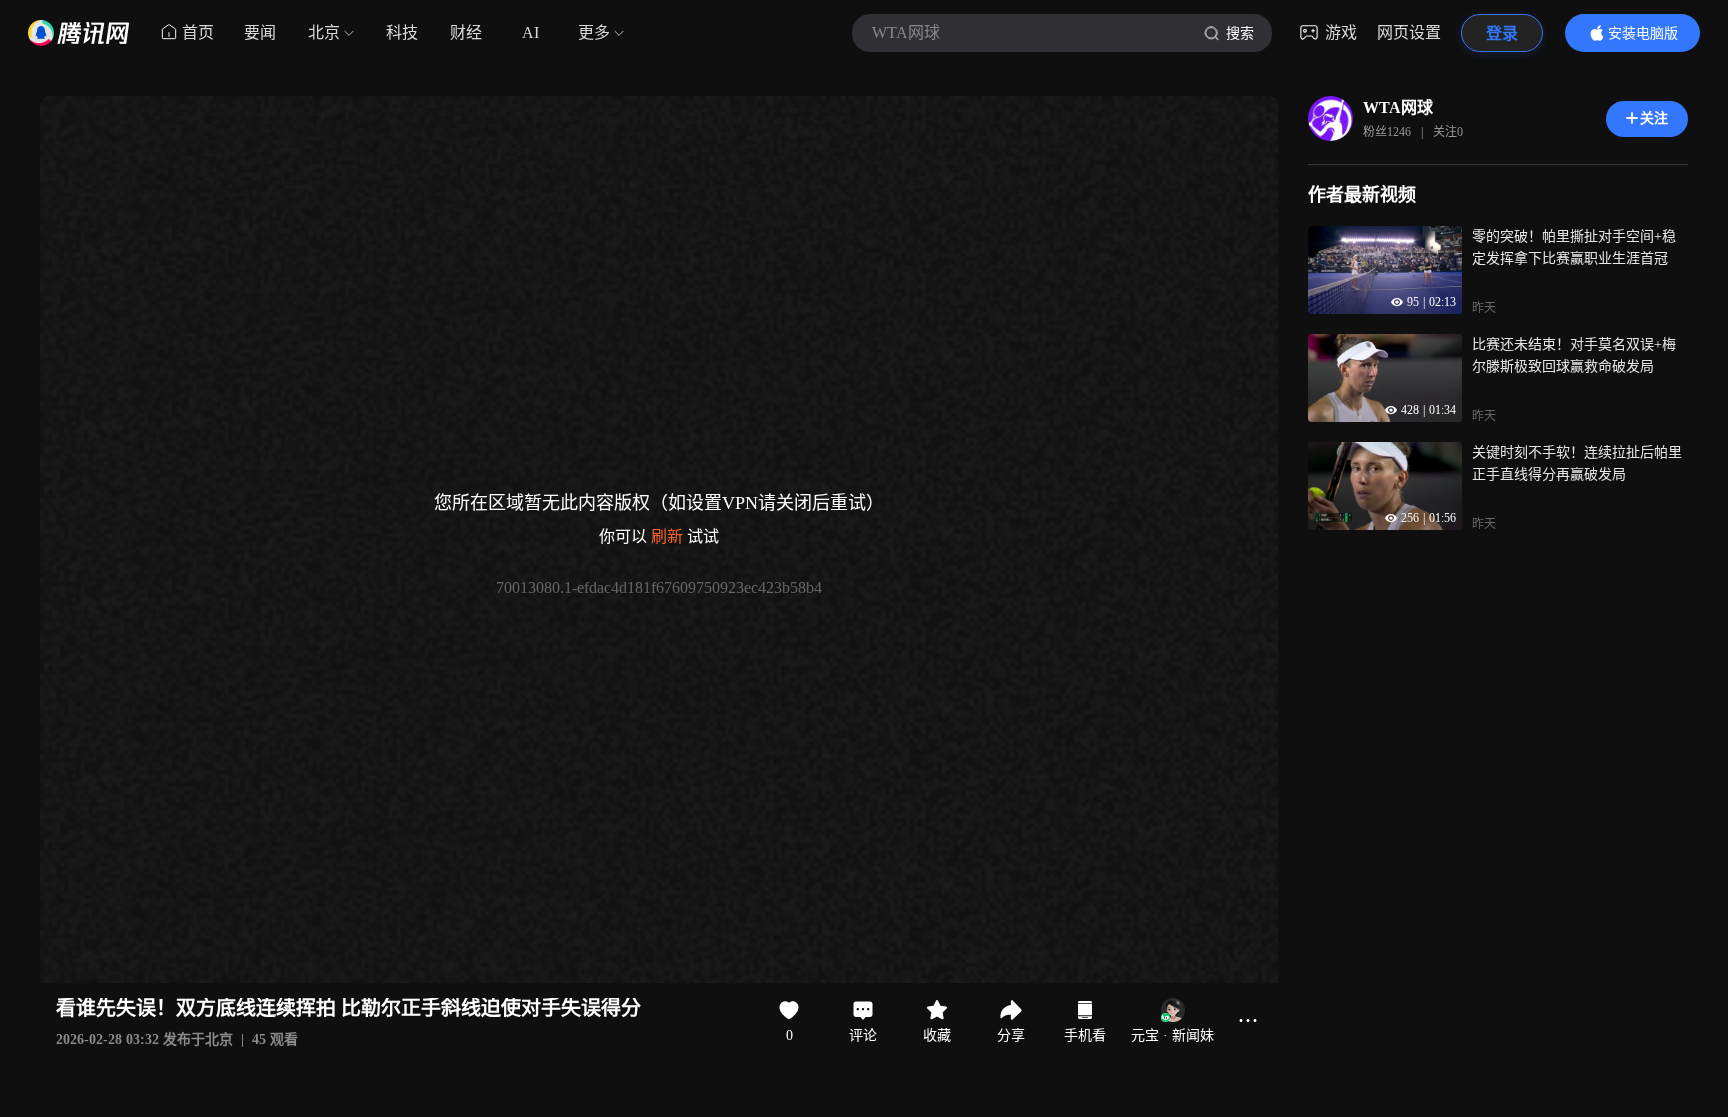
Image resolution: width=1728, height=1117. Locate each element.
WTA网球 (1398, 107)
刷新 (667, 536)
